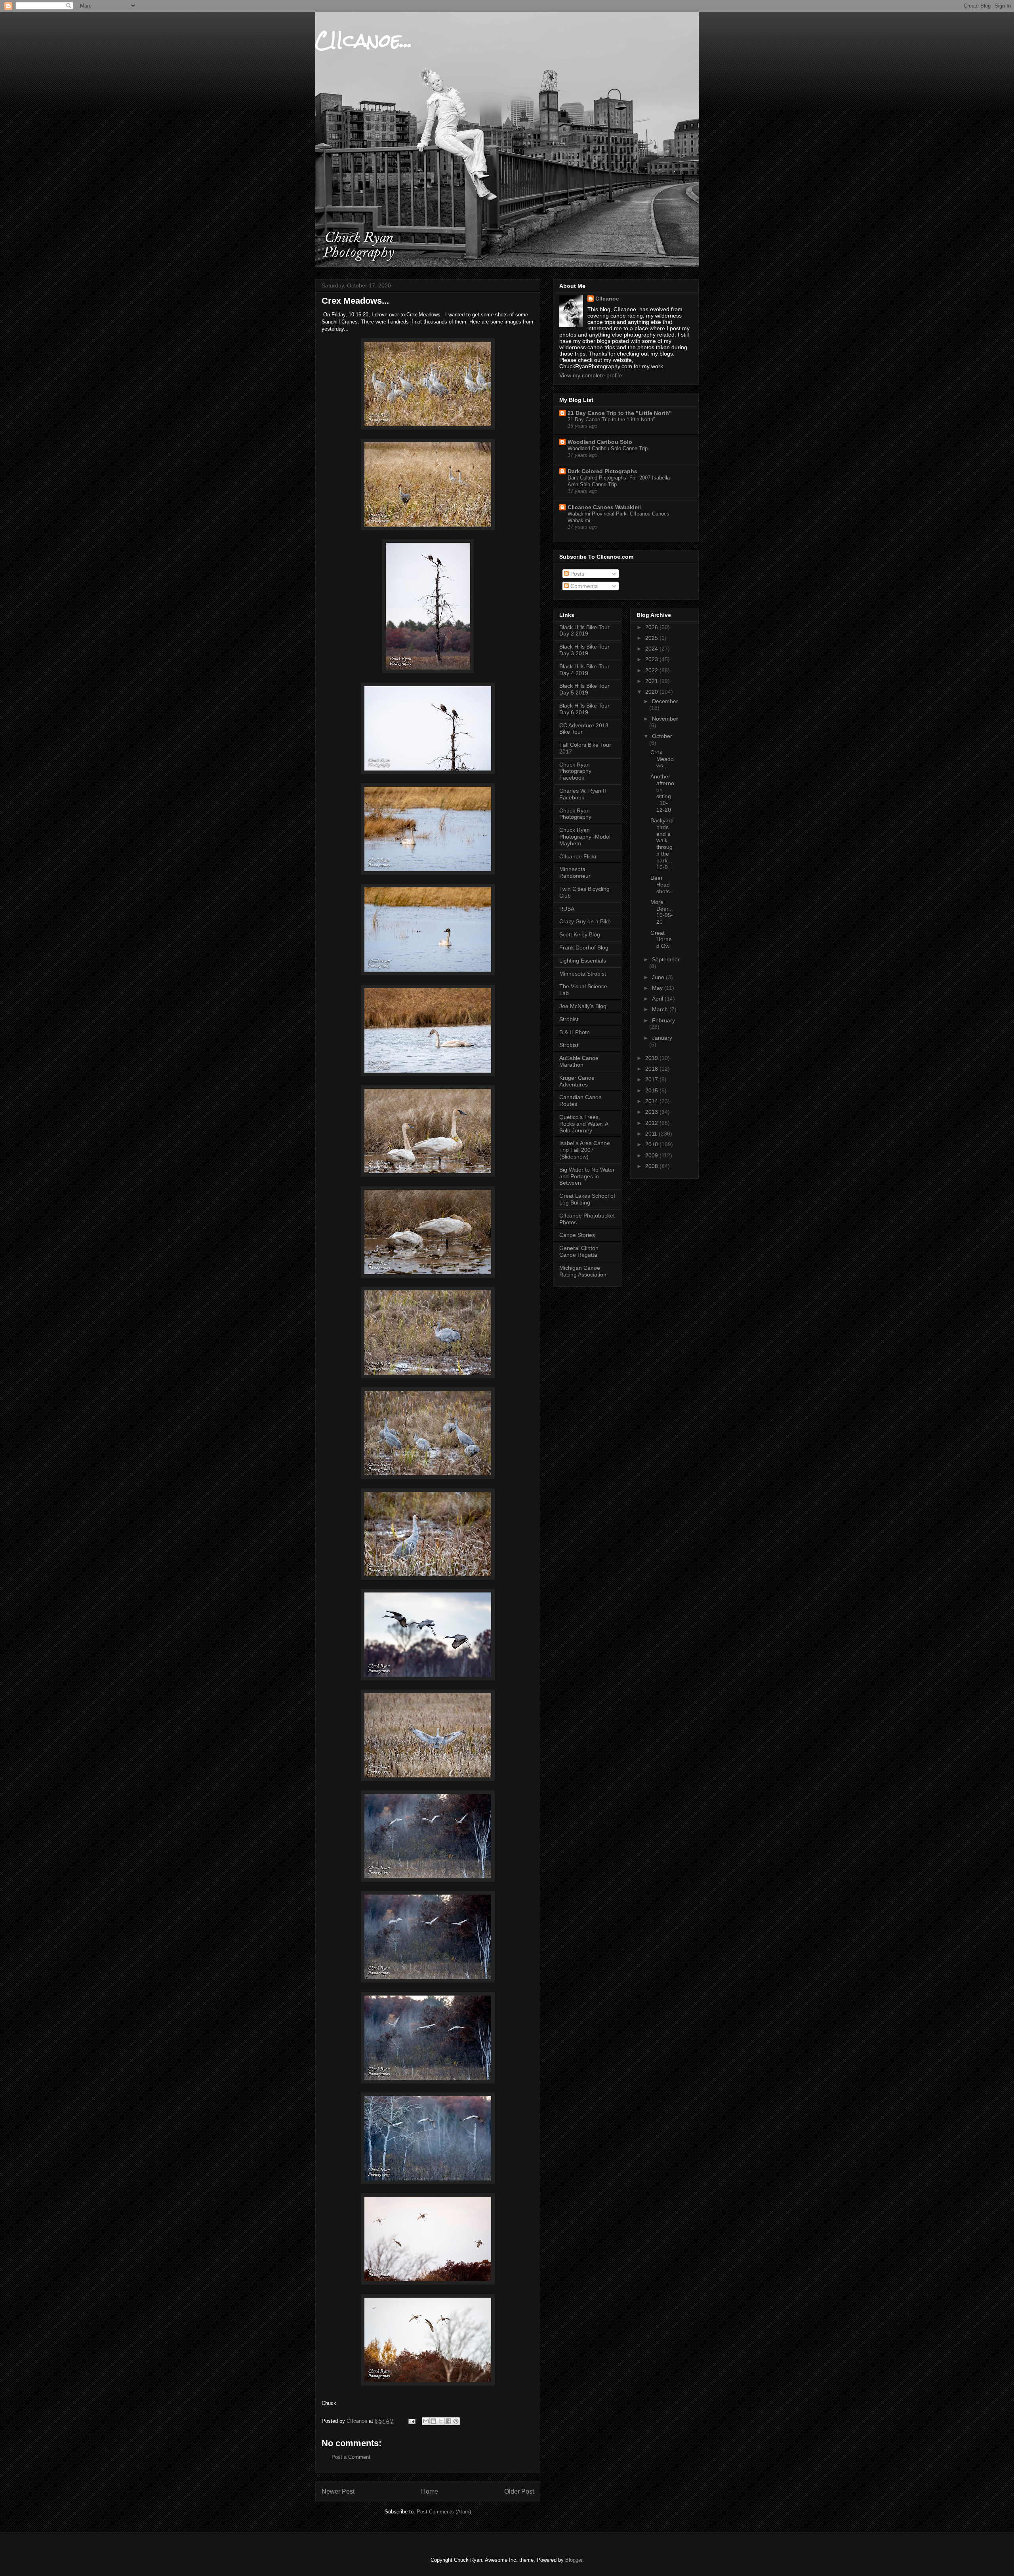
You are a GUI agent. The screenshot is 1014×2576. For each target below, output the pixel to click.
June (659, 977)
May (658, 988)
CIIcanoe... (364, 40)
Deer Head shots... (662, 885)
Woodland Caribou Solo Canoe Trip (608, 448)
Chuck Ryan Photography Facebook (575, 771)
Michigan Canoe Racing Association (583, 1271)
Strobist (569, 1019)
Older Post (519, 2491)
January (662, 1038)
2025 (652, 638)
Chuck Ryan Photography (575, 814)
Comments (583, 586)
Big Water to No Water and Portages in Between (587, 1176)
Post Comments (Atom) (444, 2512)
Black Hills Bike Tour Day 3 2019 (584, 650)
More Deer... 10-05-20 (662, 912)
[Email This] (426, 2421)
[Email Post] (411, 2421)
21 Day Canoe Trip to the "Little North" (620, 413)
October (662, 736)
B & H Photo (575, 1032)
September (666, 959)
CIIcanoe (607, 299)
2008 (652, 1166)
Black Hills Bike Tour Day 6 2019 (584, 709)
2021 (652, 681)
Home (430, 2491)
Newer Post (338, 2491)
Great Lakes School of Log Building (587, 1199)
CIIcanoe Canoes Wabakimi (604, 507)
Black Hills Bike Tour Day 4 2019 (584, 670)
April (658, 999)
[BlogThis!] (433, 2421)
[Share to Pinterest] (456, 2421)
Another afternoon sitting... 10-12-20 (662, 793)
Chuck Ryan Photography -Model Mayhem (585, 837)
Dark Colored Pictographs (602, 471)
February (663, 1020)
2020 (652, 692)
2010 (652, 1144)
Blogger (574, 2560)
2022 (652, 670)
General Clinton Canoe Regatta (579, 1251)
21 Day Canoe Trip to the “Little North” (611, 420)
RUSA (567, 909)
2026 (652, 627)
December (665, 701)
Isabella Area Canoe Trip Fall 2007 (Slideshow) (585, 1150)
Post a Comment (351, 2457)
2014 (652, 1101)
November (665, 719)
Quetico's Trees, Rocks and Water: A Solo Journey (584, 1124)
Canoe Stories (577, 1235)
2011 (652, 1134)
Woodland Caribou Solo (600, 442)
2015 (652, 1090)
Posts (577, 574)
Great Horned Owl (661, 940)
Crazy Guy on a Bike (585, 921)
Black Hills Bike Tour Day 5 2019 (584, 689)
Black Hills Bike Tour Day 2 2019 (584, 631)
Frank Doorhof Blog (584, 947)
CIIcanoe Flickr (578, 856)
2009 (652, 1155)
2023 (652, 659)
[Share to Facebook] (448, 2421)
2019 (652, 1058)
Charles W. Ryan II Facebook (583, 794)
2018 (652, 1069)
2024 (652, 649)
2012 (652, 1123)
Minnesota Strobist (583, 974)
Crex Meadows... (662, 759)
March (661, 1009)
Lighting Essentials (583, 961)
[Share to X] (441, 2421)
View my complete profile (591, 375)
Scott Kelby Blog (580, 934)
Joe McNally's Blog (583, 1006)
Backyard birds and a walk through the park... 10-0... (662, 844)
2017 (652, 1079)
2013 (652, 1112)
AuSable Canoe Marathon (579, 1061)
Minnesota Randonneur (575, 872)
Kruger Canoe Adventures (577, 1081)
